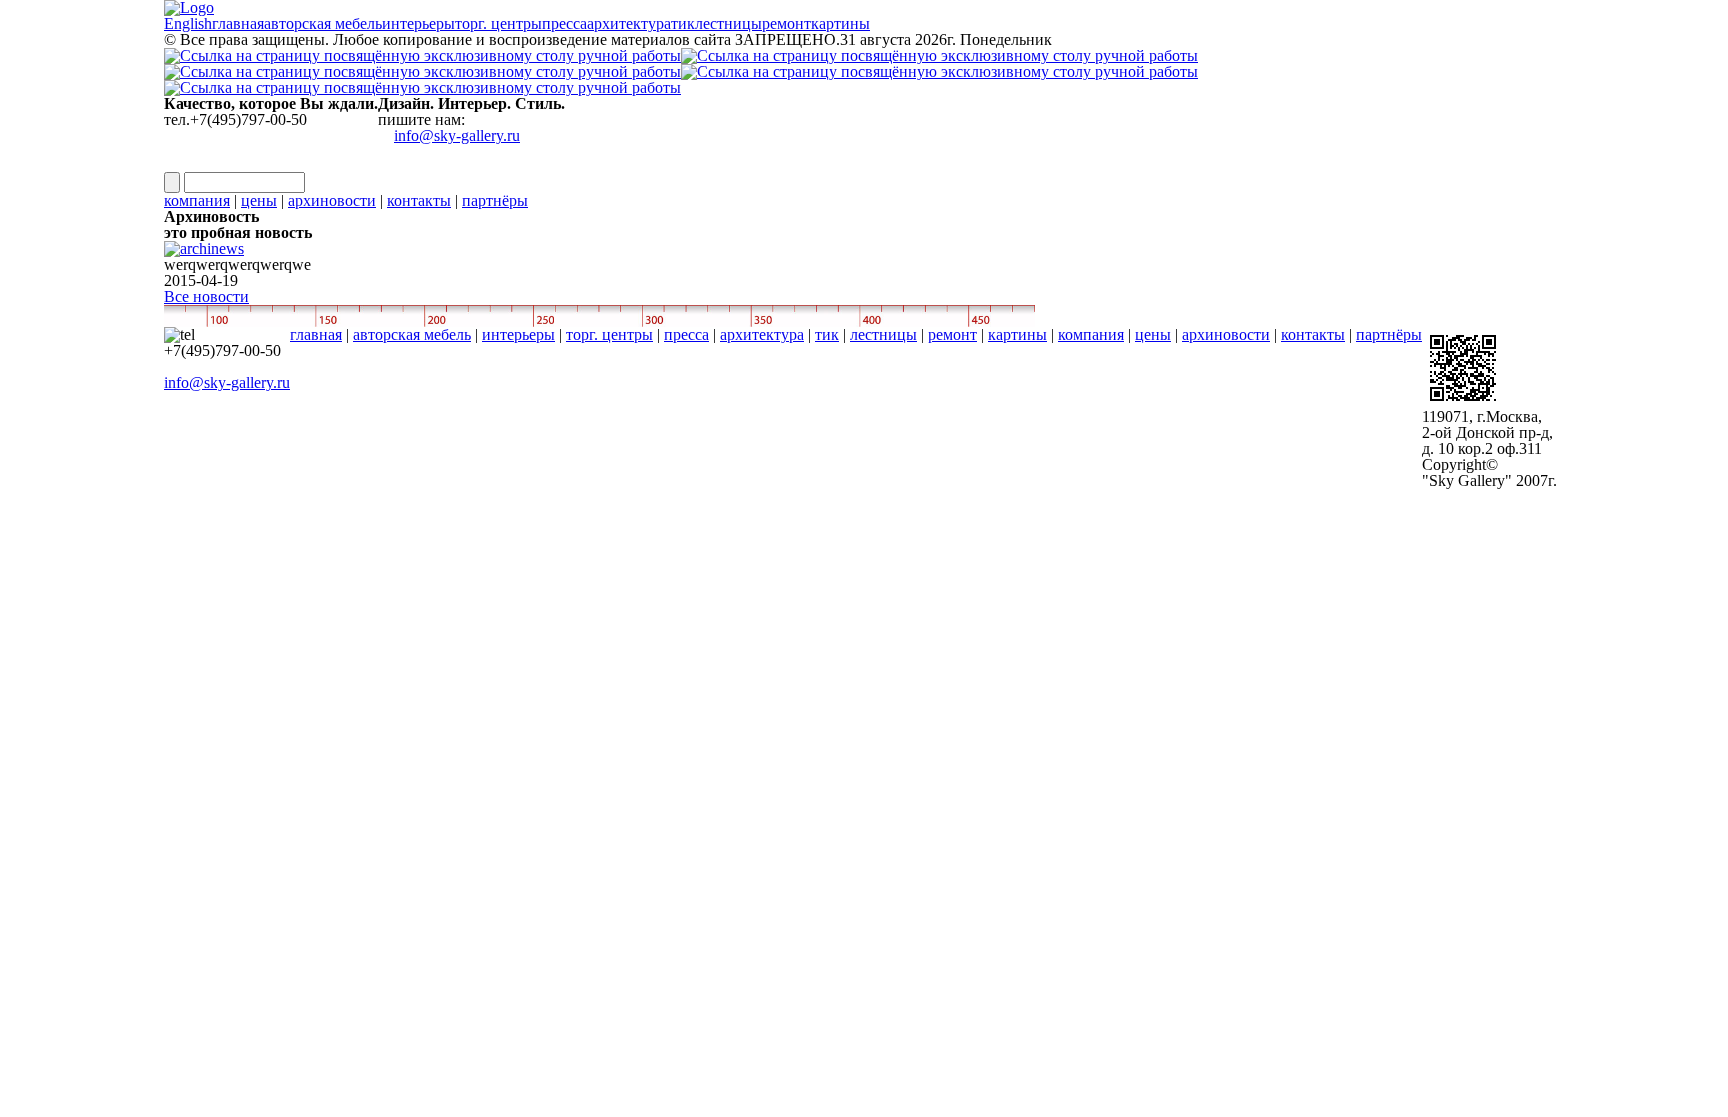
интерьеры (518, 334)
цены (259, 200)
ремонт (952, 334)
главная (316, 334)
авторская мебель (412, 334)
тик (827, 334)
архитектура (762, 334)
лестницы (883, 334)
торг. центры (609, 334)
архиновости (332, 200)
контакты (419, 200)
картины (1017, 334)
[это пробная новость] (204, 235)
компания (197, 200)
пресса (686, 334)
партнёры (495, 200)
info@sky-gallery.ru (457, 135)
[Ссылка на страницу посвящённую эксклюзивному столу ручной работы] (864, 72)
